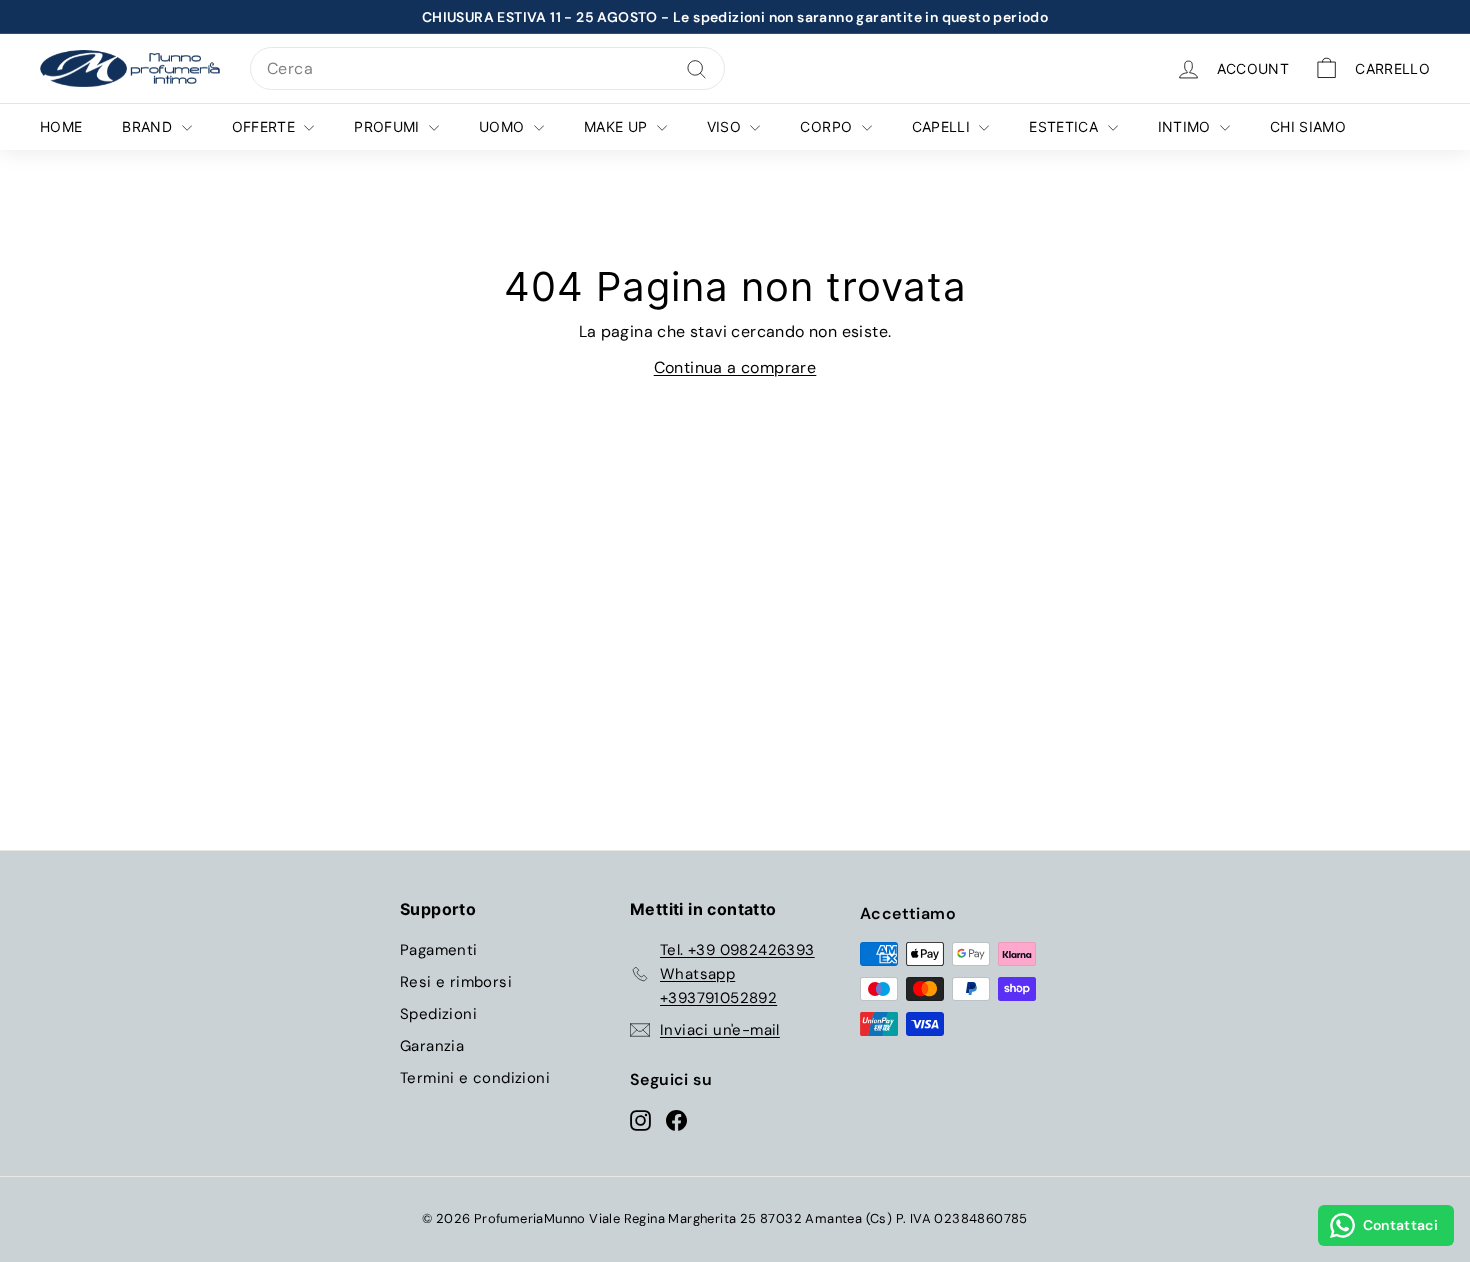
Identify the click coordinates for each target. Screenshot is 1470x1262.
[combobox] (487, 69)
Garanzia (432, 1046)
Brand (149, 126)
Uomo (504, 126)
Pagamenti (439, 950)
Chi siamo (1308, 126)
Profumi (389, 126)
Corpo (828, 126)
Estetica (1065, 126)
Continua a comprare (735, 367)
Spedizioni (438, 1014)
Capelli (943, 126)
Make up (618, 126)
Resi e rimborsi (456, 982)
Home (61, 126)
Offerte (266, 126)
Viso (726, 126)
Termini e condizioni (475, 1078)
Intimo (1186, 126)
